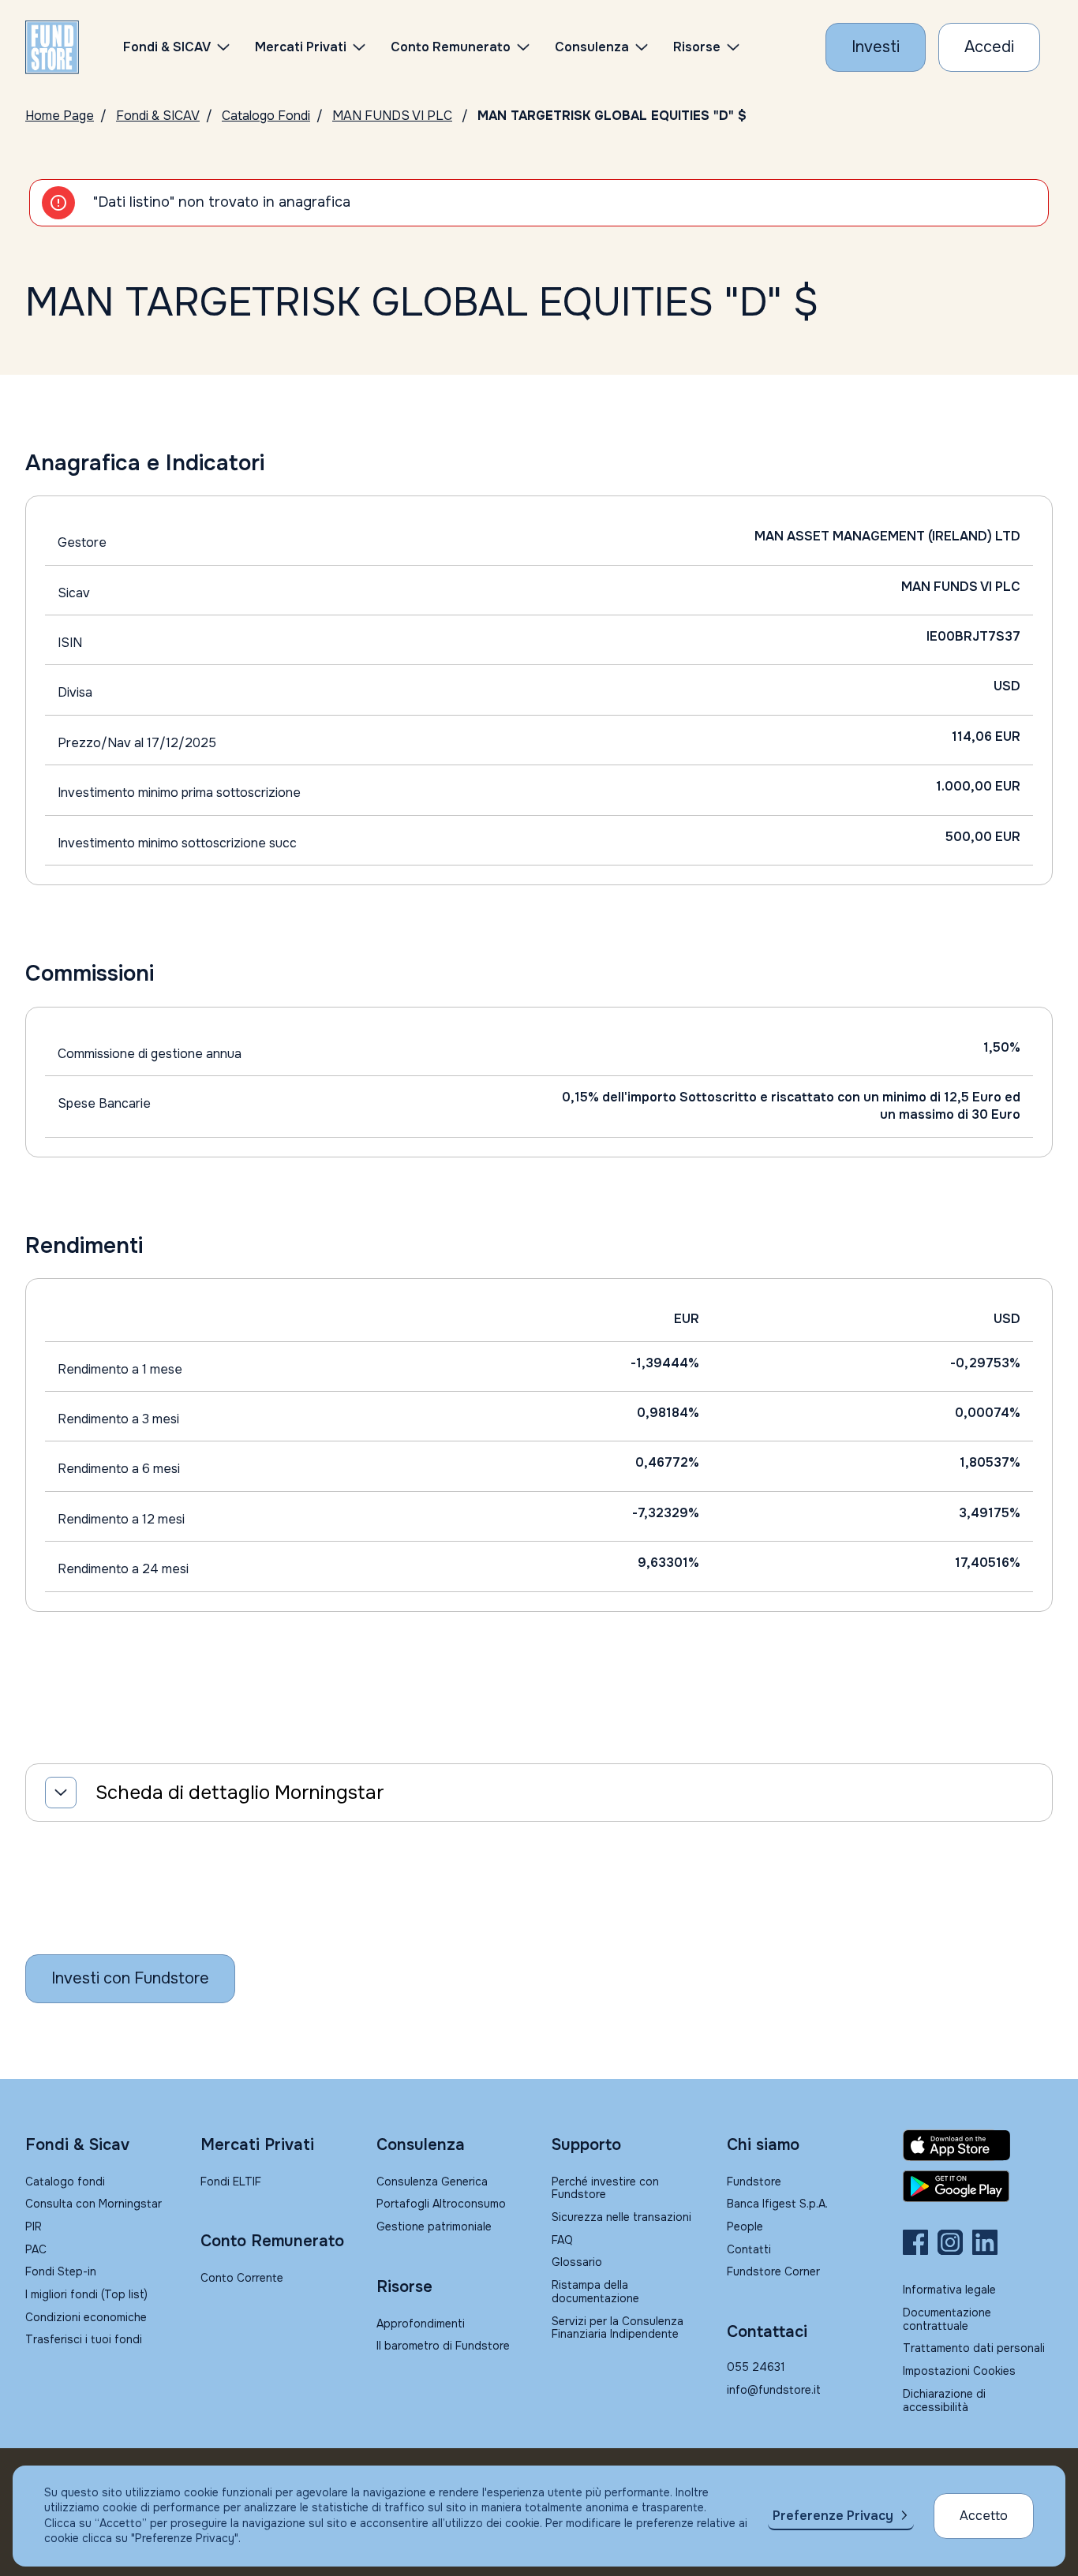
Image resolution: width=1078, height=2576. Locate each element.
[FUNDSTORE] (52, 47)
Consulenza (592, 47)
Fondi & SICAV (158, 116)
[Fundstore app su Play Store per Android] (978, 2186)
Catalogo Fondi (266, 116)
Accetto (984, 2516)
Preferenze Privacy (833, 2516)
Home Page (60, 116)
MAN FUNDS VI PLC (392, 116)
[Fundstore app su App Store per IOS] (978, 2145)
